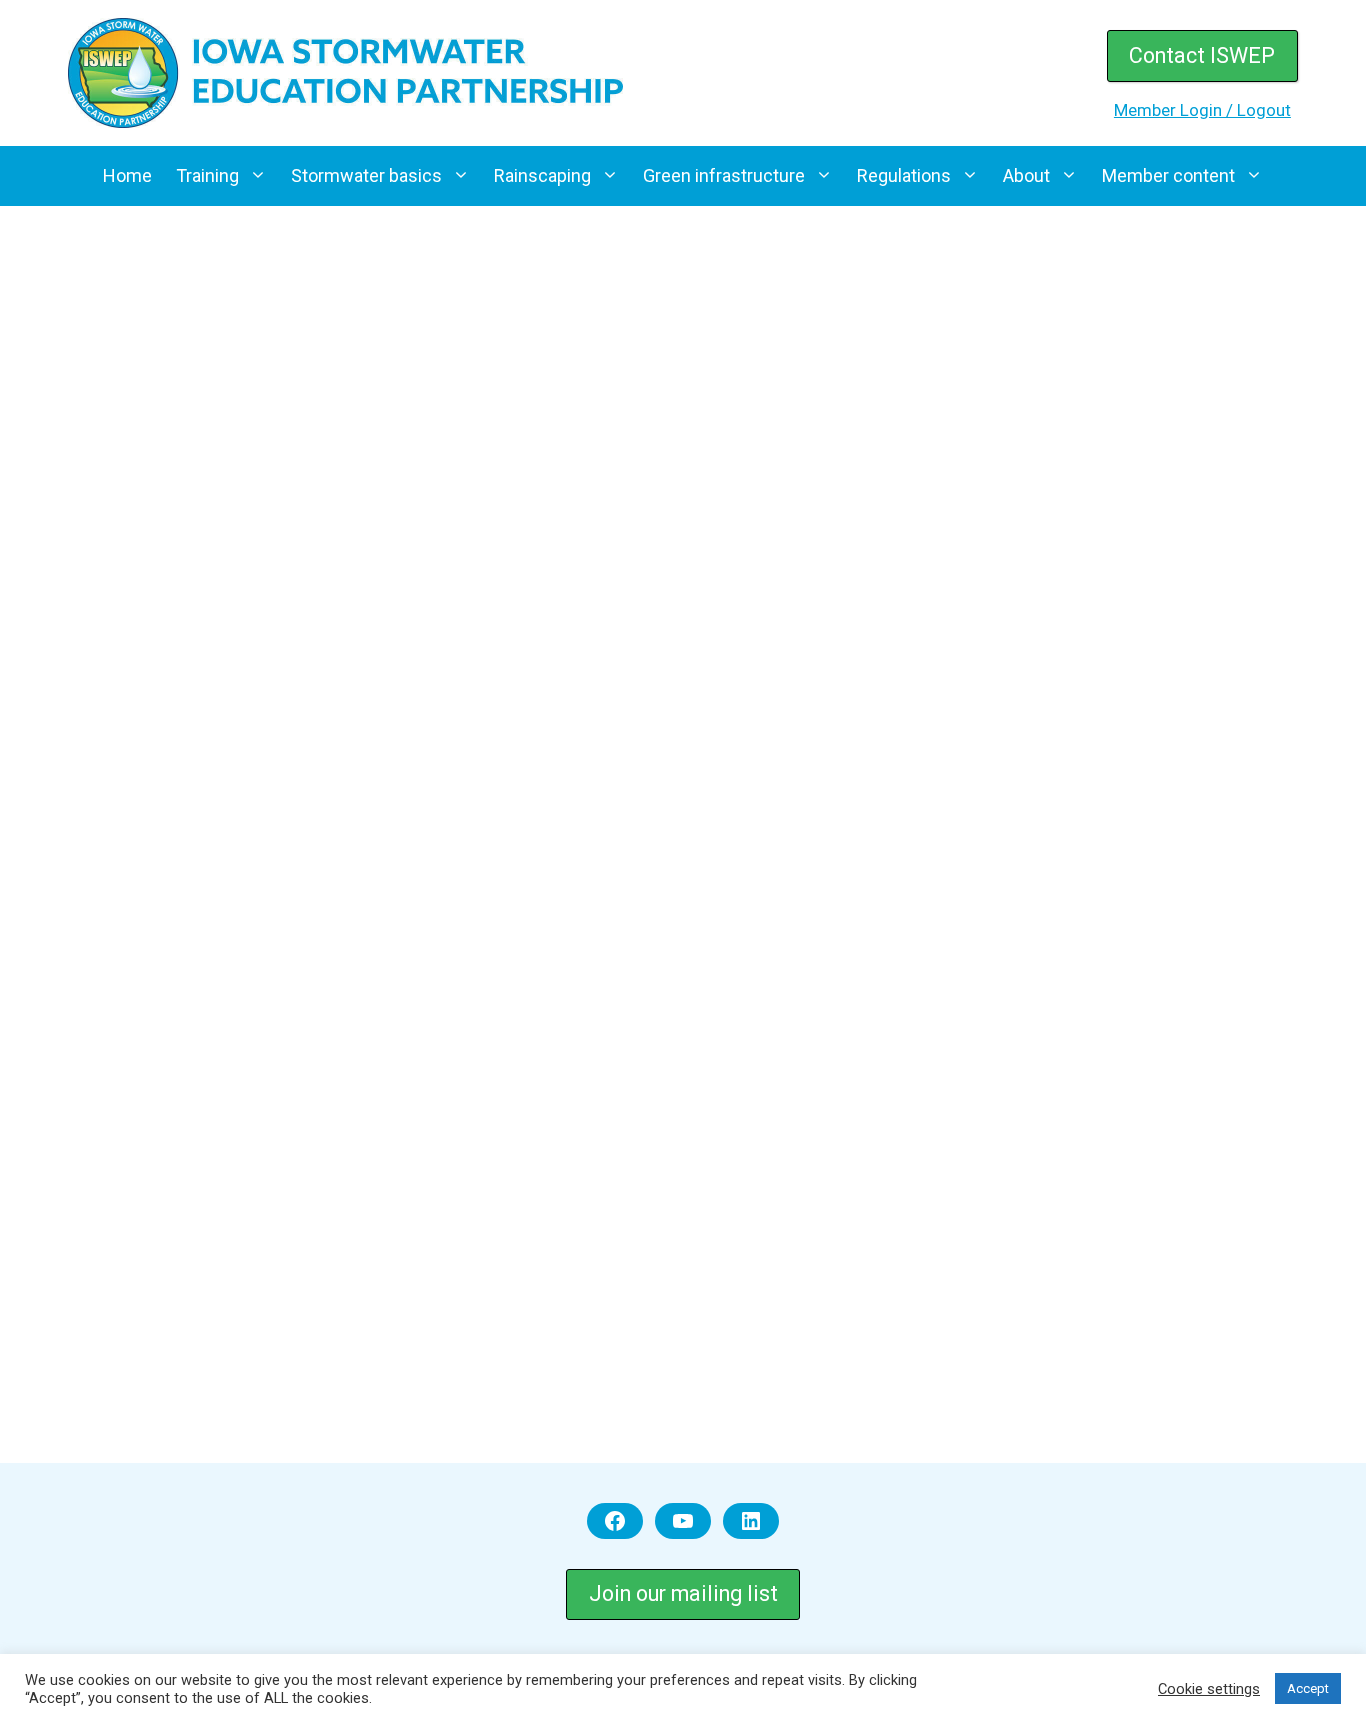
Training (207, 175)
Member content (1168, 175)
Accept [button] (1308, 1688)
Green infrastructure (724, 175)
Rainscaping (542, 175)
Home (127, 175)
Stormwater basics (366, 175)
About (1026, 175)
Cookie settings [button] (1209, 1689)
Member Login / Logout (1202, 110)
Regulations (904, 175)
